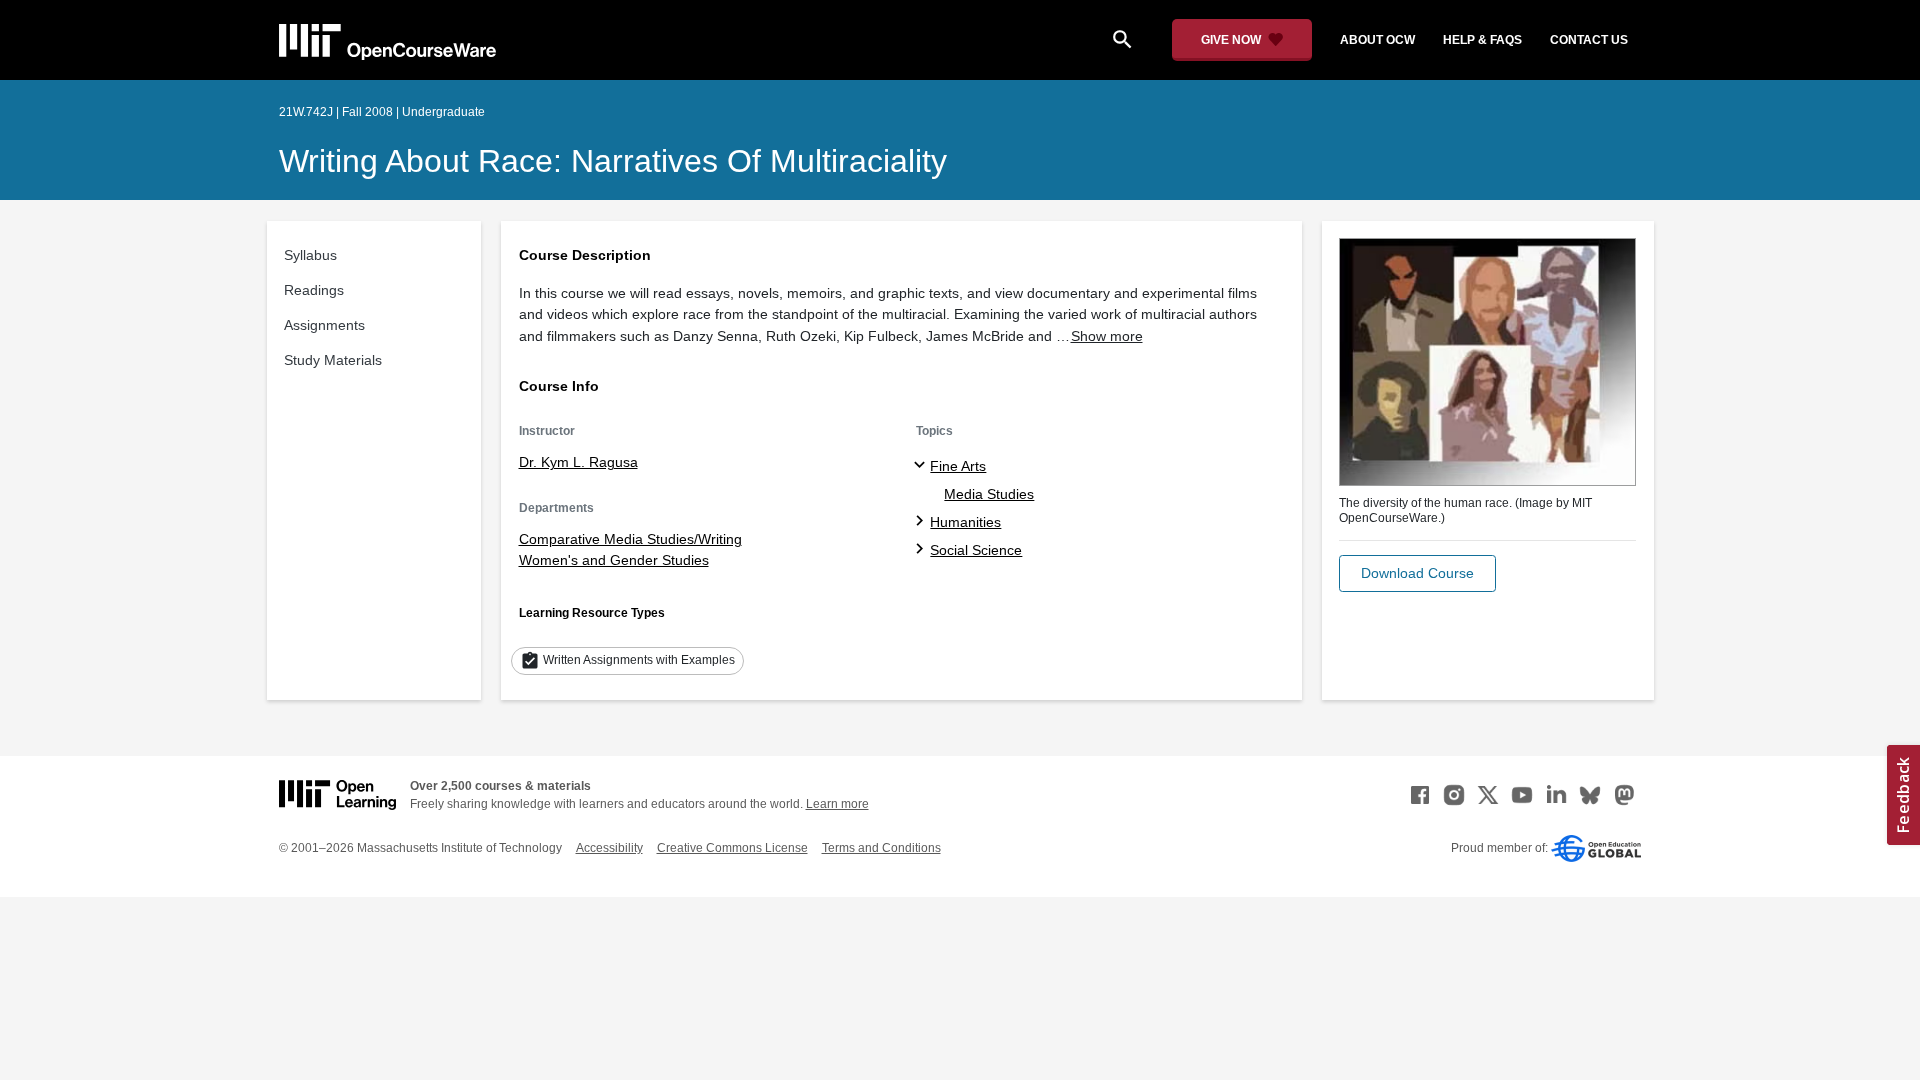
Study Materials (333, 360)
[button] (1417, 573)
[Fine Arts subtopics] (922, 466)
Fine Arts (958, 466)
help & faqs (1482, 40)
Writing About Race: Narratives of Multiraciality (613, 161)
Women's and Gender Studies (614, 560)
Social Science (976, 550)
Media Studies (989, 494)
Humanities (965, 522)
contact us (1589, 40)
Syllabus (310, 255)
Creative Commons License (732, 848)
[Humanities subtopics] (922, 522)
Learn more (837, 804)
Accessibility (609, 848)
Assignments (324, 325)
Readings (314, 290)
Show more (1107, 336)
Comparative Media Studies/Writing (630, 539)
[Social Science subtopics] (922, 550)
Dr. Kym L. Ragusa (578, 462)
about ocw (1377, 40)
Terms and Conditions (881, 848)
